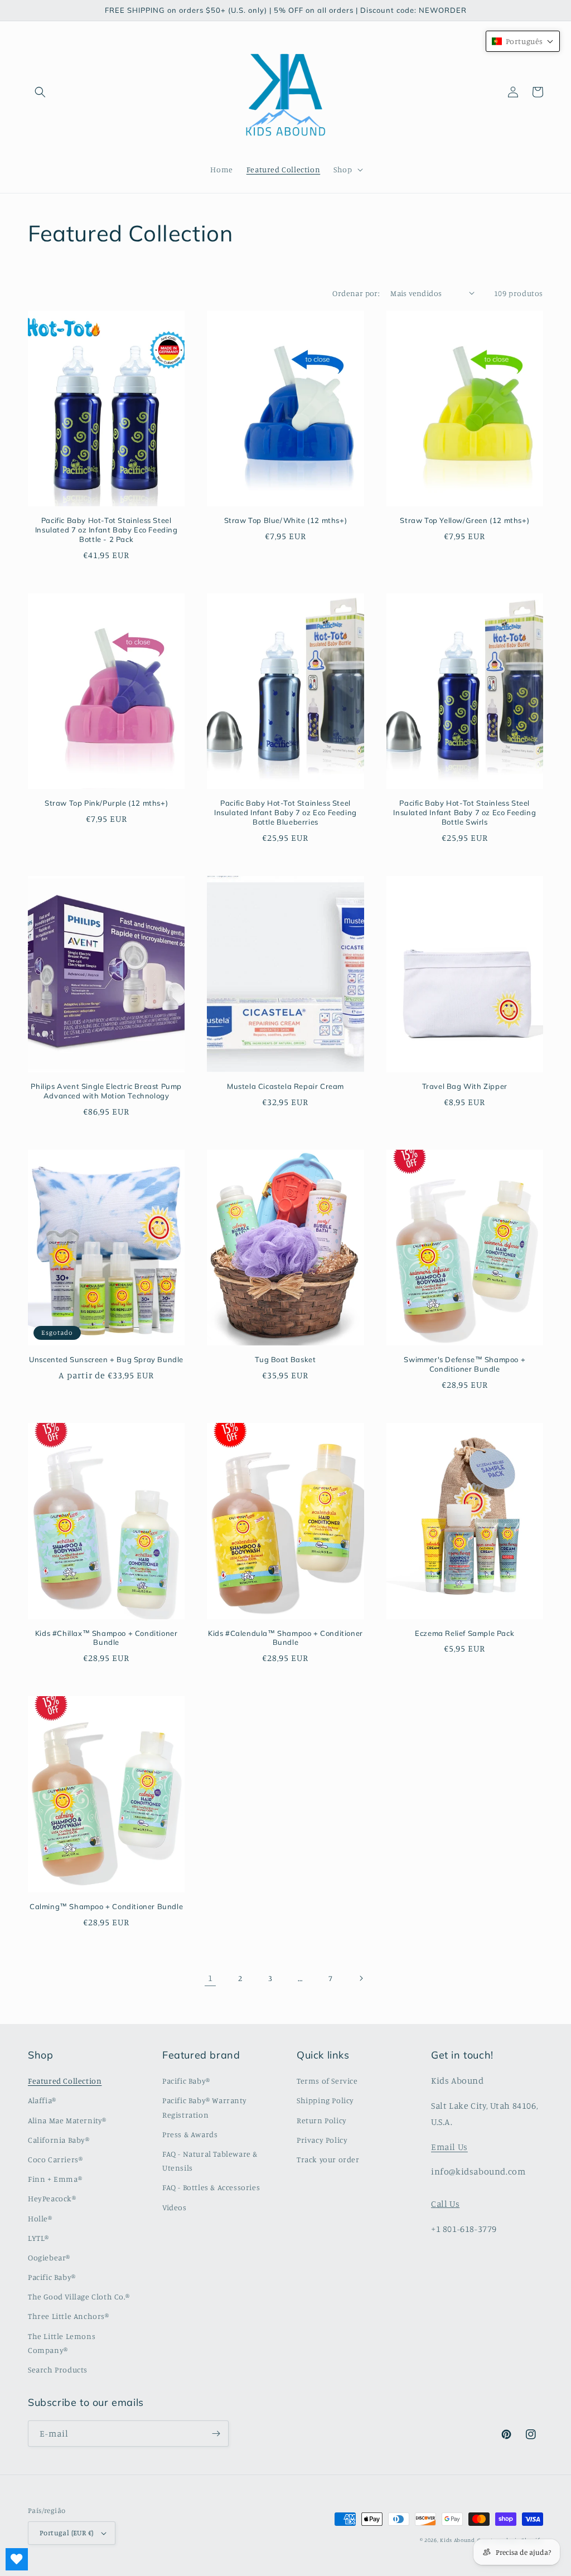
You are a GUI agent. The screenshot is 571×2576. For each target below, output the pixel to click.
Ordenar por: (356, 293)
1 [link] (211, 1978)
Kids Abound (458, 2540)
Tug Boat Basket (285, 1359)
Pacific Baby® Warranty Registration (204, 2107)
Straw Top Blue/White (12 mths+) (286, 520)
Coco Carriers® (55, 2159)
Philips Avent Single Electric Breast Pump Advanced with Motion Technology (106, 1091)
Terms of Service (327, 2081)
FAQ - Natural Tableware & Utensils (210, 2161)
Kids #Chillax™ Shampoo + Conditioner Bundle (107, 1638)
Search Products (58, 2369)
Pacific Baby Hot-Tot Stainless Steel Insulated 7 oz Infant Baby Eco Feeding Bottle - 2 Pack (107, 530)
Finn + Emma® (55, 2179)
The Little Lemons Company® (62, 2343)
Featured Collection (65, 2081)
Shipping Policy (325, 2100)
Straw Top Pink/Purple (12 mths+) (106, 803)
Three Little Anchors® (69, 2316)
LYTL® (38, 2238)
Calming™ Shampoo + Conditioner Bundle (106, 1906)
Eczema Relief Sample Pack (464, 1633)
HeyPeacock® (52, 2198)
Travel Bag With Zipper (465, 1086)
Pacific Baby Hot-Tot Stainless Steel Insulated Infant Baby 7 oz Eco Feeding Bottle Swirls (464, 812)
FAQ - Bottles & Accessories (211, 2187)
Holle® (40, 2218)
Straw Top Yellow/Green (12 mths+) (464, 520)
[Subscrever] (216, 2434)
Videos (175, 2207)
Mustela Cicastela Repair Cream (285, 1086)
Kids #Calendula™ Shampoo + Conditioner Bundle (285, 1638)
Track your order (328, 2159)
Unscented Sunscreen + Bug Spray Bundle (106, 1359)
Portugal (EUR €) (66, 2533)
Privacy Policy (322, 2140)
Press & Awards (190, 2134)
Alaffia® (42, 2100)
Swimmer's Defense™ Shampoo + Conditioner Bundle (464, 1364)
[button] (40, 92)
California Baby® (59, 2140)
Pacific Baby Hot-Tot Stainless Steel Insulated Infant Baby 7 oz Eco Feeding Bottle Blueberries (285, 812)
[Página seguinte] (361, 1978)
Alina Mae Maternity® (67, 2120)
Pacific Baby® (52, 2277)
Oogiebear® (49, 2257)
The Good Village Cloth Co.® (79, 2296)
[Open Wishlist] (17, 2559)
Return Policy (322, 2120)
